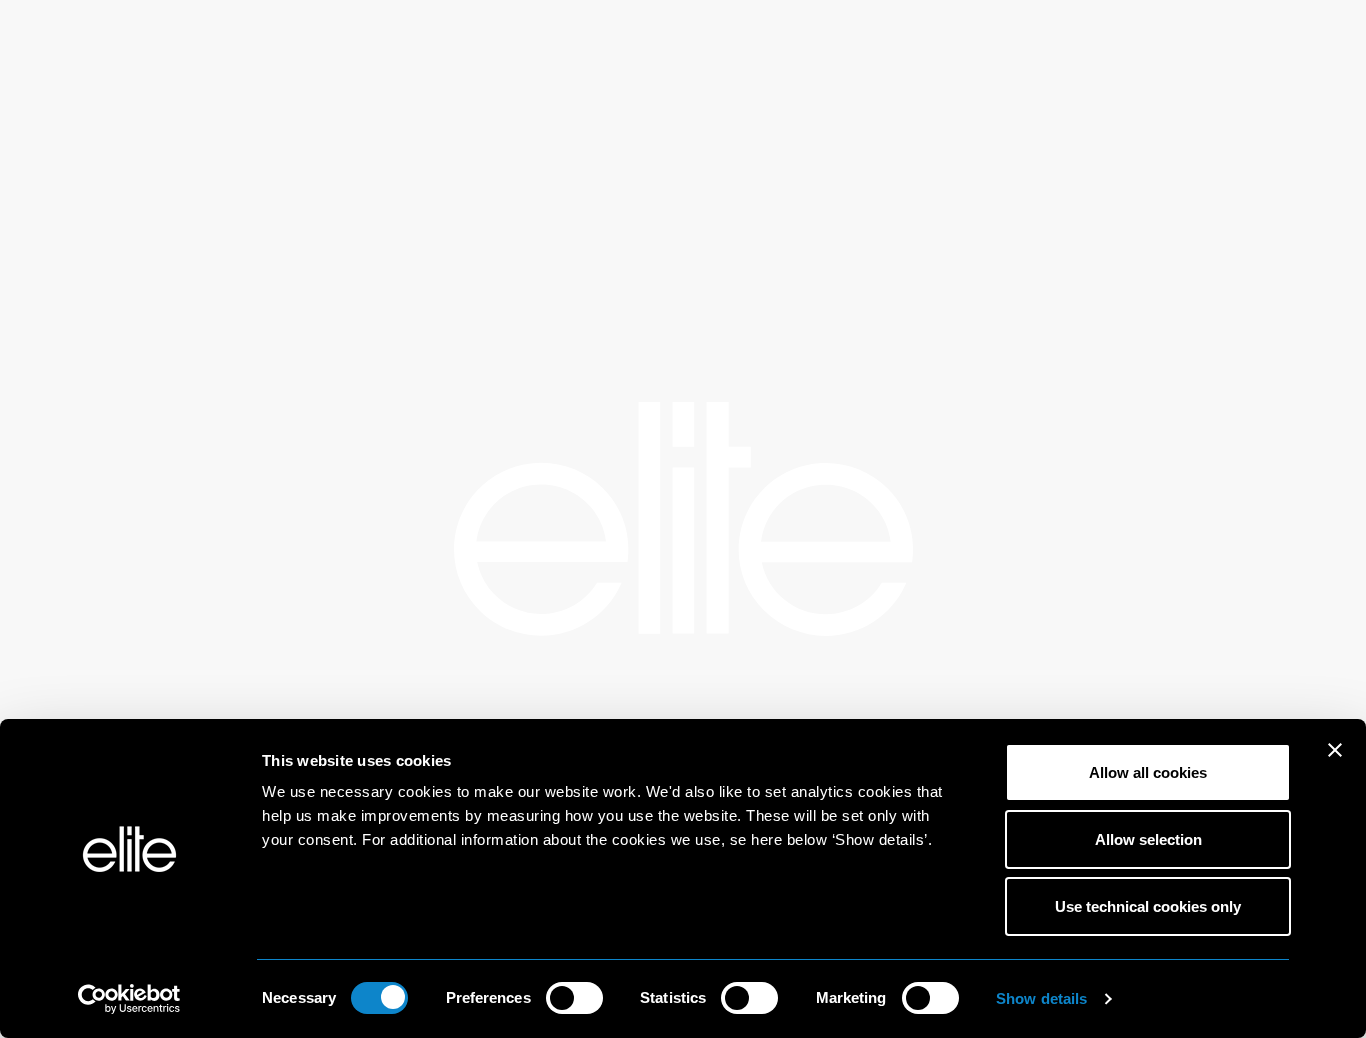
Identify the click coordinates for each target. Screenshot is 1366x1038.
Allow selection (1148, 839)
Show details (1041, 998)
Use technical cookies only (1148, 906)
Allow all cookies (1148, 772)
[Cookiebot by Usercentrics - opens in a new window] (129, 999)
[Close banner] (1335, 763)
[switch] (574, 998)
